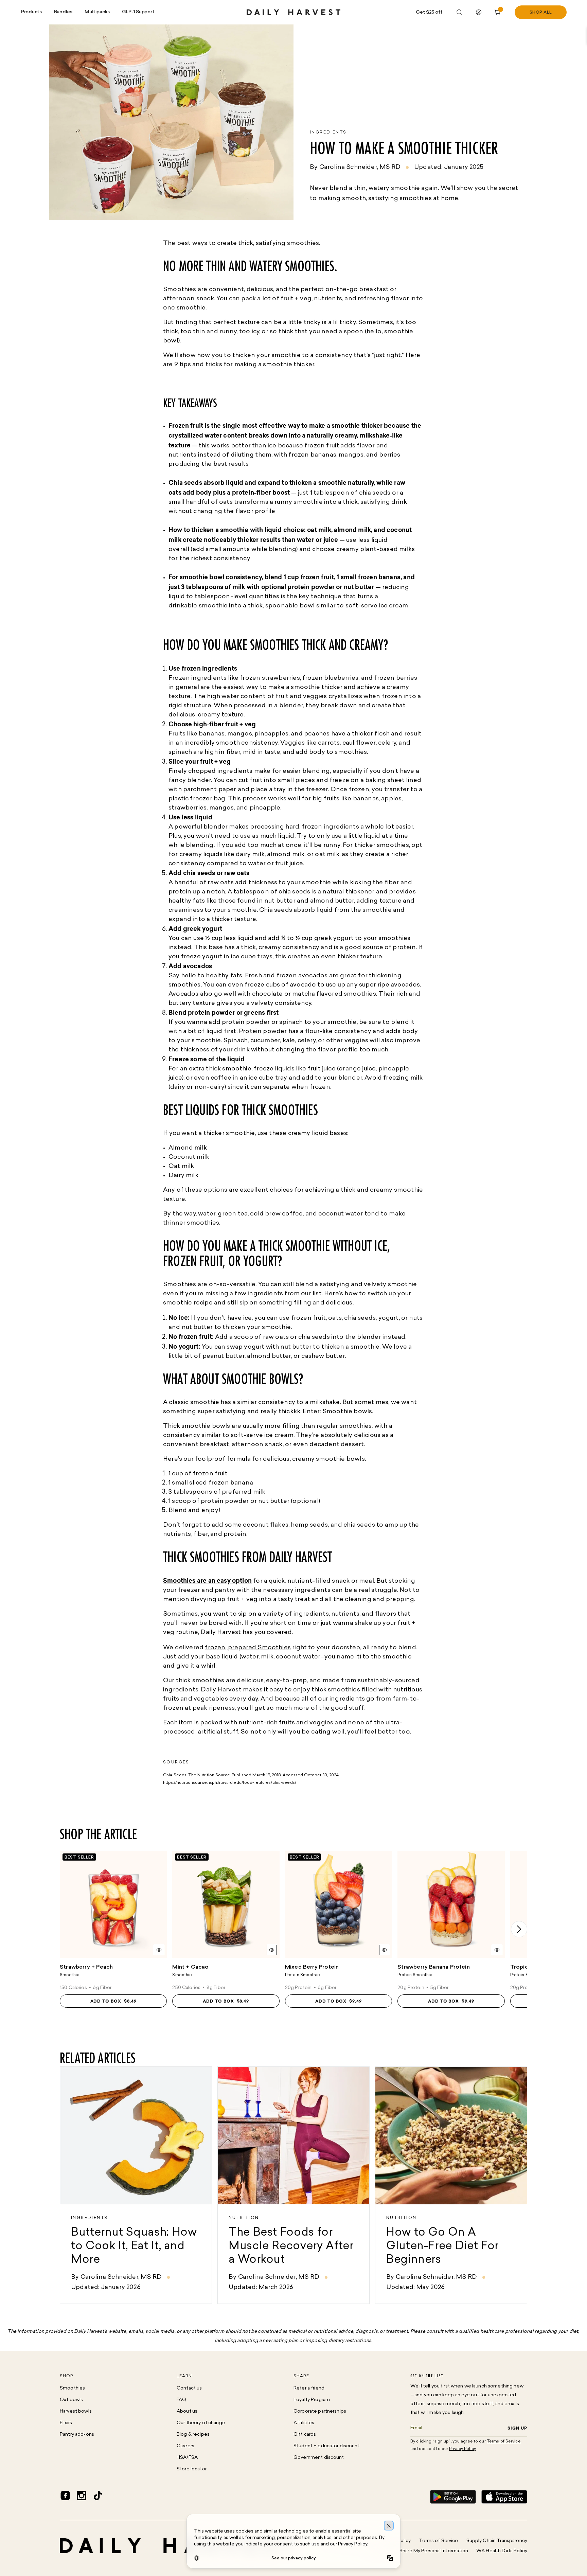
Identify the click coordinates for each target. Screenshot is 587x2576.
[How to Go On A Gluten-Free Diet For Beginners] (451, 2185)
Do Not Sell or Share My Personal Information (417, 2551)
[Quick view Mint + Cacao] (272, 1950)
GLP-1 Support (138, 12)
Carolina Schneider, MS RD (360, 167)
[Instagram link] (82, 2497)
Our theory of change (201, 2423)
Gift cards (305, 2435)
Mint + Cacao (190, 1967)
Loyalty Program (312, 2400)
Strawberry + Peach (86, 1967)
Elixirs (66, 2423)
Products (31, 12)
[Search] (460, 12)
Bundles (63, 12)
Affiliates (304, 2423)
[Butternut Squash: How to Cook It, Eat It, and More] (136, 2185)
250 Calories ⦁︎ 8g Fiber (199, 1988)
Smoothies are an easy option (207, 1581)
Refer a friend (309, 2388)
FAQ (181, 2400)
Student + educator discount (327, 2446)
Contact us (189, 2388)
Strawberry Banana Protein (434, 1967)
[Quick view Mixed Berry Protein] (384, 1950)
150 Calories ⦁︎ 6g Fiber (86, 1988)
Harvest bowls (76, 2411)
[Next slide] (519, 1929)
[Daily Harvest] (293, 12)
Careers (185, 2446)
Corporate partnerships (320, 2411)
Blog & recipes (193, 2435)
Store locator (192, 2469)
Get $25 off (429, 12)
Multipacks (97, 12)
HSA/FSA (187, 2458)
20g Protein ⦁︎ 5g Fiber (423, 1988)
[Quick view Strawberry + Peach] (159, 1950)
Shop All (541, 13)
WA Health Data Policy (502, 2551)
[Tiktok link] (98, 2497)
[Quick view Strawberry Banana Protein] (497, 1950)
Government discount (319, 2458)
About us (187, 2411)
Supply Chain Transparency (497, 2541)
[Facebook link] (65, 2497)
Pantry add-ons (77, 2435)
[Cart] (498, 12)
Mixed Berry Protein (312, 1967)
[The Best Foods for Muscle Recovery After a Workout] (293, 2185)
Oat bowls (71, 2400)
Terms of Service (438, 2541)
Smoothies (72, 2388)
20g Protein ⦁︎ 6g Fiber (311, 1988)
